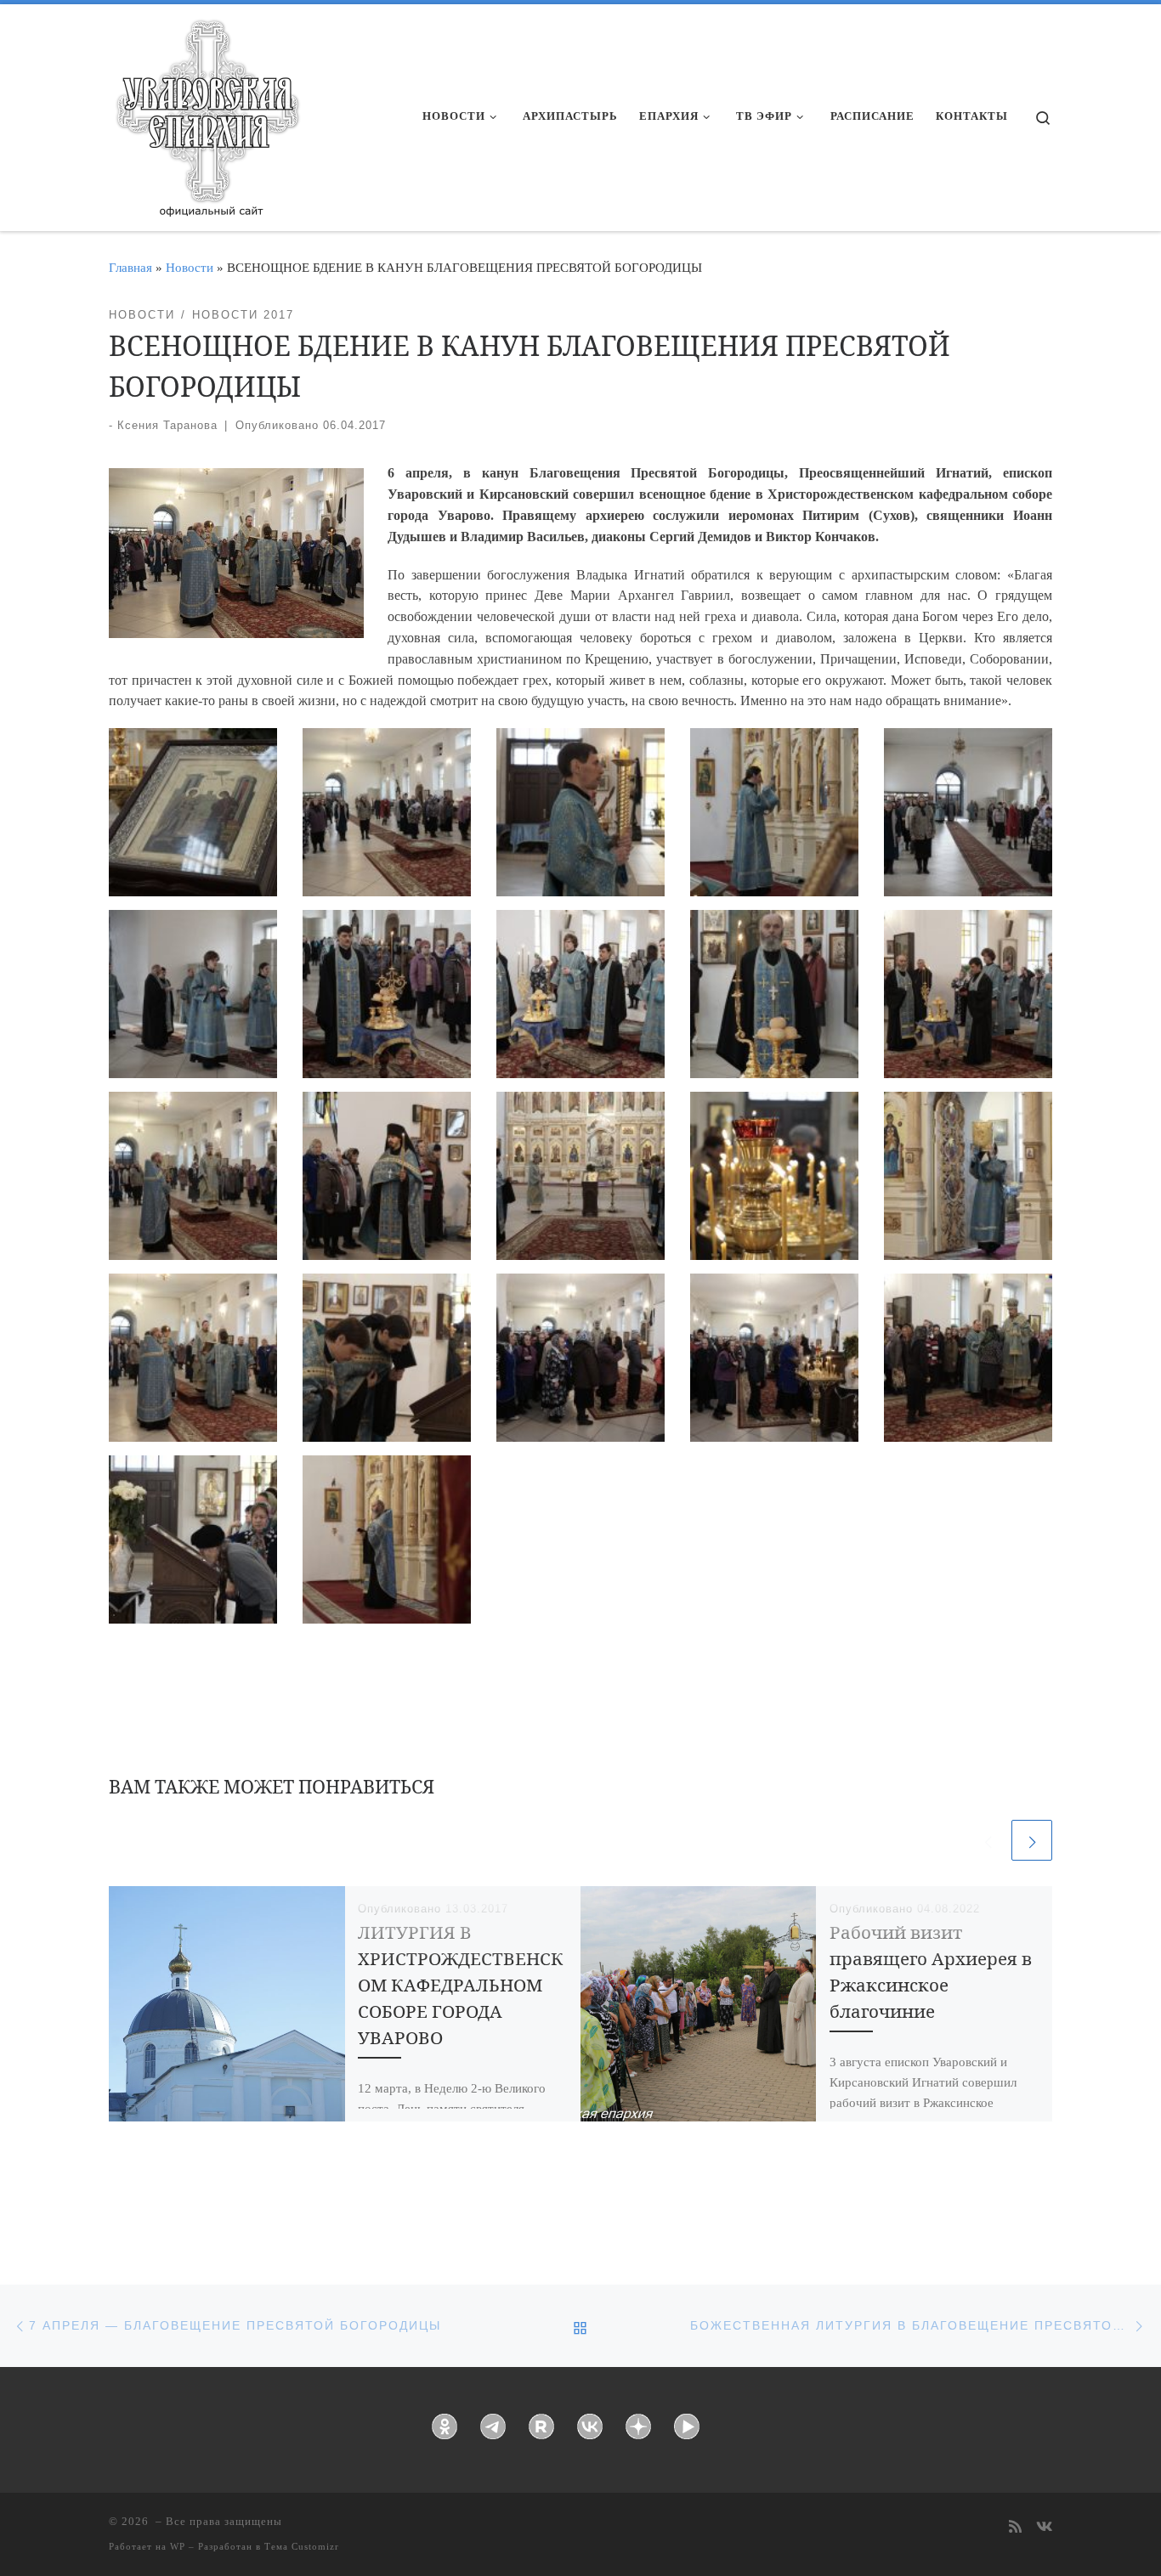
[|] (207, 112)
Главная (130, 267)
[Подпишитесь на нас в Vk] (1044, 2528)
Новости (190, 267)
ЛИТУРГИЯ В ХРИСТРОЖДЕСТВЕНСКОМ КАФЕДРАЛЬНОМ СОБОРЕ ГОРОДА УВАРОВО (461, 1985)
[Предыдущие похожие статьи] (988, 1840)
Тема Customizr (302, 2546)
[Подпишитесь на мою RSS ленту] (1015, 2528)
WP (178, 2546)
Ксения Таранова (167, 425)
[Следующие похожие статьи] (1032, 1840)
